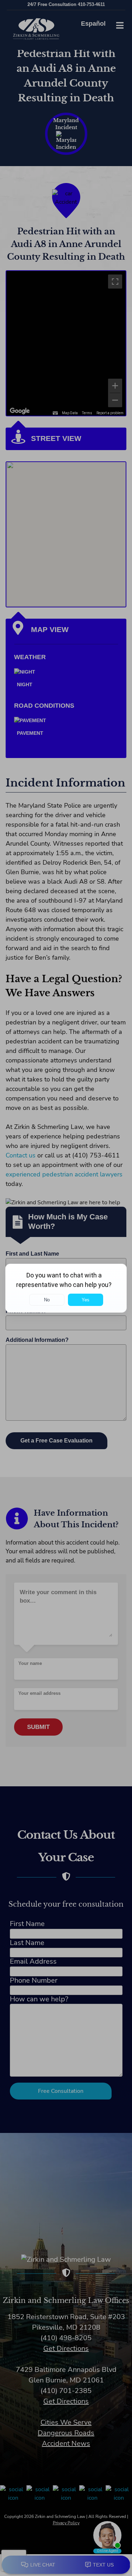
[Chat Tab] (66, 1288)
